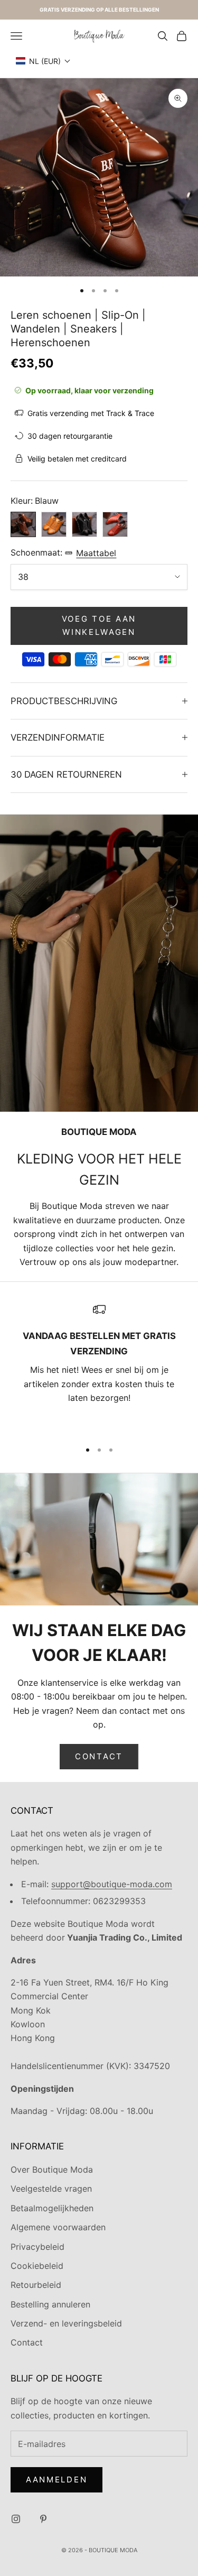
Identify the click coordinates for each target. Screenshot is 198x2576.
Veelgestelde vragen (51, 2189)
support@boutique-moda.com (112, 1884)
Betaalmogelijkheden (52, 2208)
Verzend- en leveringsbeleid (66, 2323)
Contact (99, 1756)
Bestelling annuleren (50, 2304)
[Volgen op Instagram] (16, 2519)
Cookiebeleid (37, 2266)
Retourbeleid (36, 2285)
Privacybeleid (37, 2247)
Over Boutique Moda (52, 2169)
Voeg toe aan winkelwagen (99, 625)
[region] (99, 1367)
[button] (43, 61)
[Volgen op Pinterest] (43, 2519)
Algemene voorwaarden (58, 2227)
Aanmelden (56, 2480)
